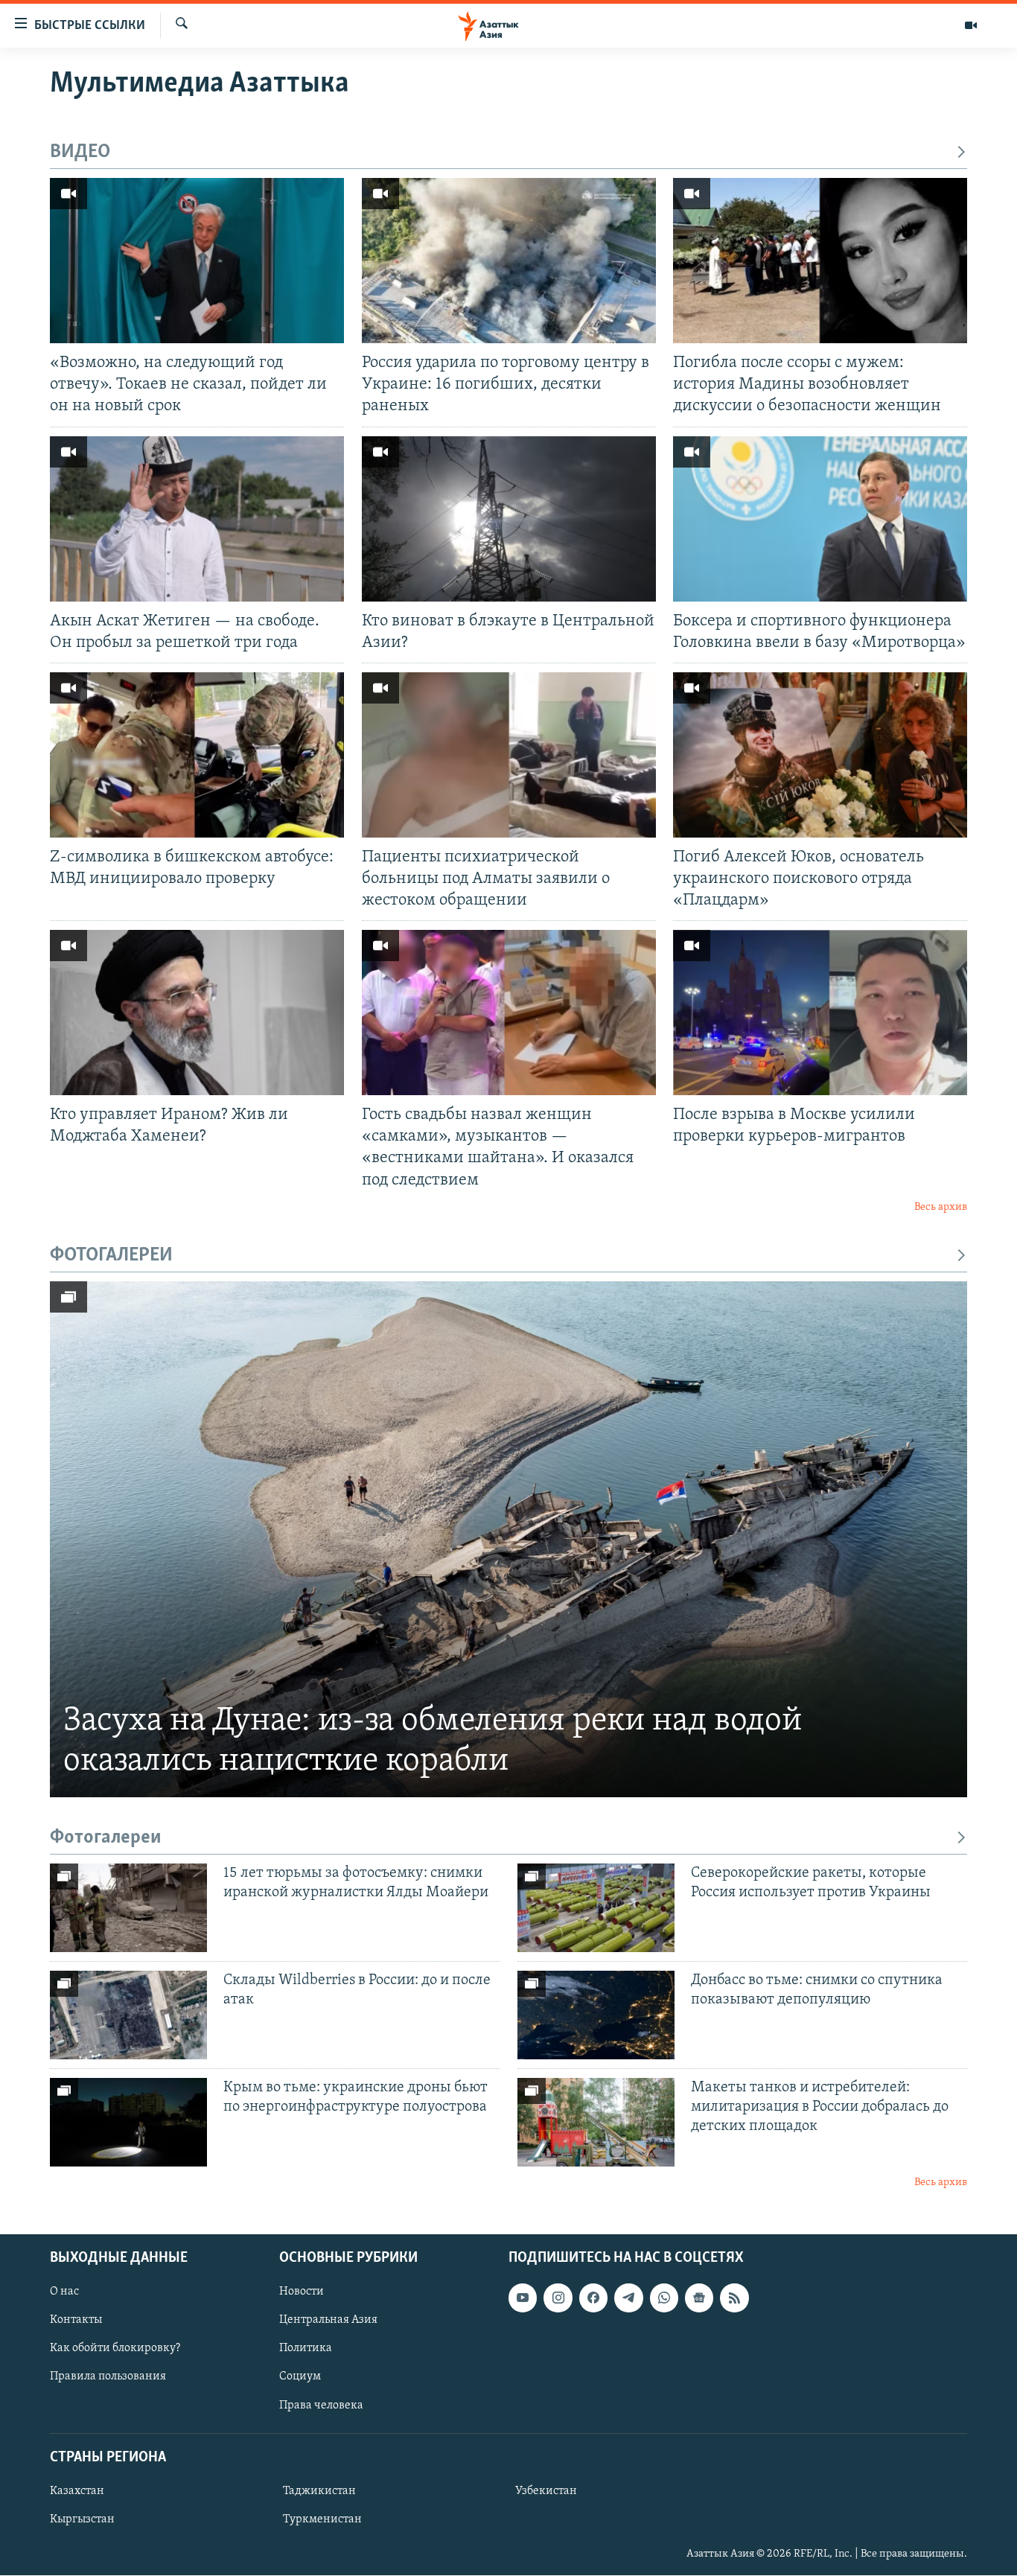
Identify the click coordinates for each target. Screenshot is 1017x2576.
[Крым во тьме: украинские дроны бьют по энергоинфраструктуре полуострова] (128, 2122)
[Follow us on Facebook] (593, 2298)
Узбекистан (546, 2491)
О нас (64, 2292)
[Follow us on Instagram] (558, 2298)
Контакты (76, 2320)
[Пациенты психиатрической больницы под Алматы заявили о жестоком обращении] (509, 755)
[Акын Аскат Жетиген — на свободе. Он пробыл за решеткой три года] (197, 519)
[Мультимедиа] (971, 25)
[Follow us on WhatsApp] (664, 2298)
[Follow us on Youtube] (523, 2298)
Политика (306, 2349)
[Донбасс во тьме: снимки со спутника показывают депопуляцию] (596, 2015)
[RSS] (734, 2298)
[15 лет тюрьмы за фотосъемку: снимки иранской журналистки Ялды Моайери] (128, 1908)
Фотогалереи (106, 1838)
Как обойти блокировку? (115, 2349)
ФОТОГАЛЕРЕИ (111, 1256)
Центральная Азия (328, 2320)
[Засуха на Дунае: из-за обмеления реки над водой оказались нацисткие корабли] (508, 1539)
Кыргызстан (82, 2519)
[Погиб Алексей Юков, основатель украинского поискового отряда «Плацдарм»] (820, 755)
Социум (300, 2377)
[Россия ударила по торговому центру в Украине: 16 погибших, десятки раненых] (509, 261)
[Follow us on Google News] (699, 2298)
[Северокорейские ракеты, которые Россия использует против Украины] (596, 1908)
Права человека (321, 2406)
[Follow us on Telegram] (628, 2298)
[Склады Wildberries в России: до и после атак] (128, 2015)
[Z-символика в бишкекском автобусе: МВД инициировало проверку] (197, 755)
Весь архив (941, 1207)
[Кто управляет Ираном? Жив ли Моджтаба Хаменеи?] (197, 1013)
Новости (302, 2292)
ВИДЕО (80, 152)
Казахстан (77, 2491)
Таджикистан (319, 2491)
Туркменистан (322, 2519)
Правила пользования (108, 2377)
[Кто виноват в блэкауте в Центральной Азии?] (509, 519)
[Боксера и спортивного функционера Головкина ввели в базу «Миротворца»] (820, 519)
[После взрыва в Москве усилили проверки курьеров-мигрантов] (820, 1013)
